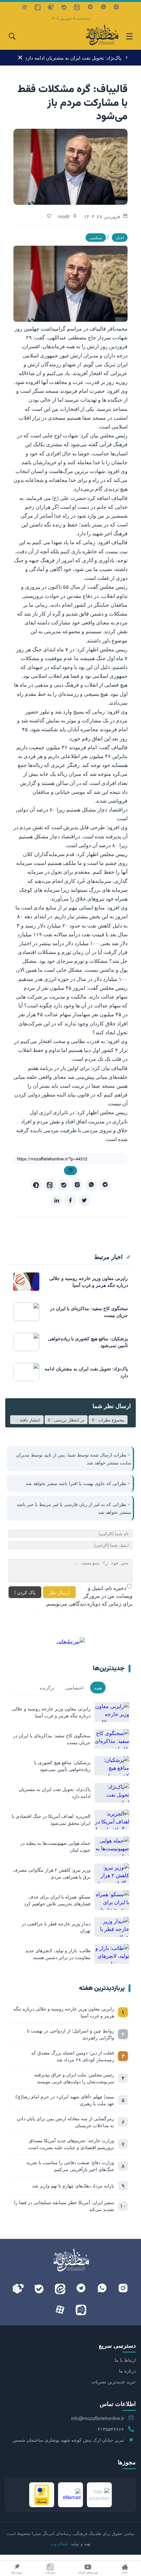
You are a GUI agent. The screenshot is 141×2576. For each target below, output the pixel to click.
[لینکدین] (57, 1201)
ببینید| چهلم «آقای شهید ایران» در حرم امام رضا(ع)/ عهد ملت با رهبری (65, 2100)
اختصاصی (74, 1688)
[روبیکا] (51, 7)
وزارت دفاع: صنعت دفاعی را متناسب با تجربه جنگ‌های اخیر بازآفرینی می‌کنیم (70, 2166)
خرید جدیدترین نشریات (114, 2381)
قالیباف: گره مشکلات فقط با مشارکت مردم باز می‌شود (72, 103)
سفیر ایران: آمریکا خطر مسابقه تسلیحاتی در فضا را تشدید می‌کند (64, 2206)
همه (98, 1688)
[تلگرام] (90, 7)
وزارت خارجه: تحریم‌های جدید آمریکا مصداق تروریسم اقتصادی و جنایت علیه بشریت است (71, 2144)
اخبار (120, 237)
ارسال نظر (59, 1592)
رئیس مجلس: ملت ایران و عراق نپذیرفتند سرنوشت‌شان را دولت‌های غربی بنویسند (74, 2078)
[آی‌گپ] (38, 7)
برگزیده (47, 1688)
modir (64, 216)
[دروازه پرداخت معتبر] (42, 2495)
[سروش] (36, 1185)
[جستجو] (12, 36)
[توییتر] (84, 1201)
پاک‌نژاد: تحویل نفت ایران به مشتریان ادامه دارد (73, 57)
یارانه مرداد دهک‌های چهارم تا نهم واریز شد (73, 2185)
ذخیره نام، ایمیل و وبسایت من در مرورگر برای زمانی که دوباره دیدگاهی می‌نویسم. (89, 1596)
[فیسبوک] (70, 1201)
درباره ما (127, 2371)
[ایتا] (77, 7)
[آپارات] (25, 7)
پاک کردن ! (25, 1592)
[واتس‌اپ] (103, 7)
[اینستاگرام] (116, 7)
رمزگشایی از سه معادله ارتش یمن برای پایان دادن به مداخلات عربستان (65, 2122)
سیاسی (96, 237)
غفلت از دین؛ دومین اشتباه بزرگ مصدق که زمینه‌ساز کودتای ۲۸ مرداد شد (73, 2056)
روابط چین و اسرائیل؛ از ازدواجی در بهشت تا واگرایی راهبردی (70, 2034)
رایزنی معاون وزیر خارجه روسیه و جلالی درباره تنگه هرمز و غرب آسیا (64, 2012)
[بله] (64, 7)
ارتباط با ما (125, 2360)
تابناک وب (59, 2543)
